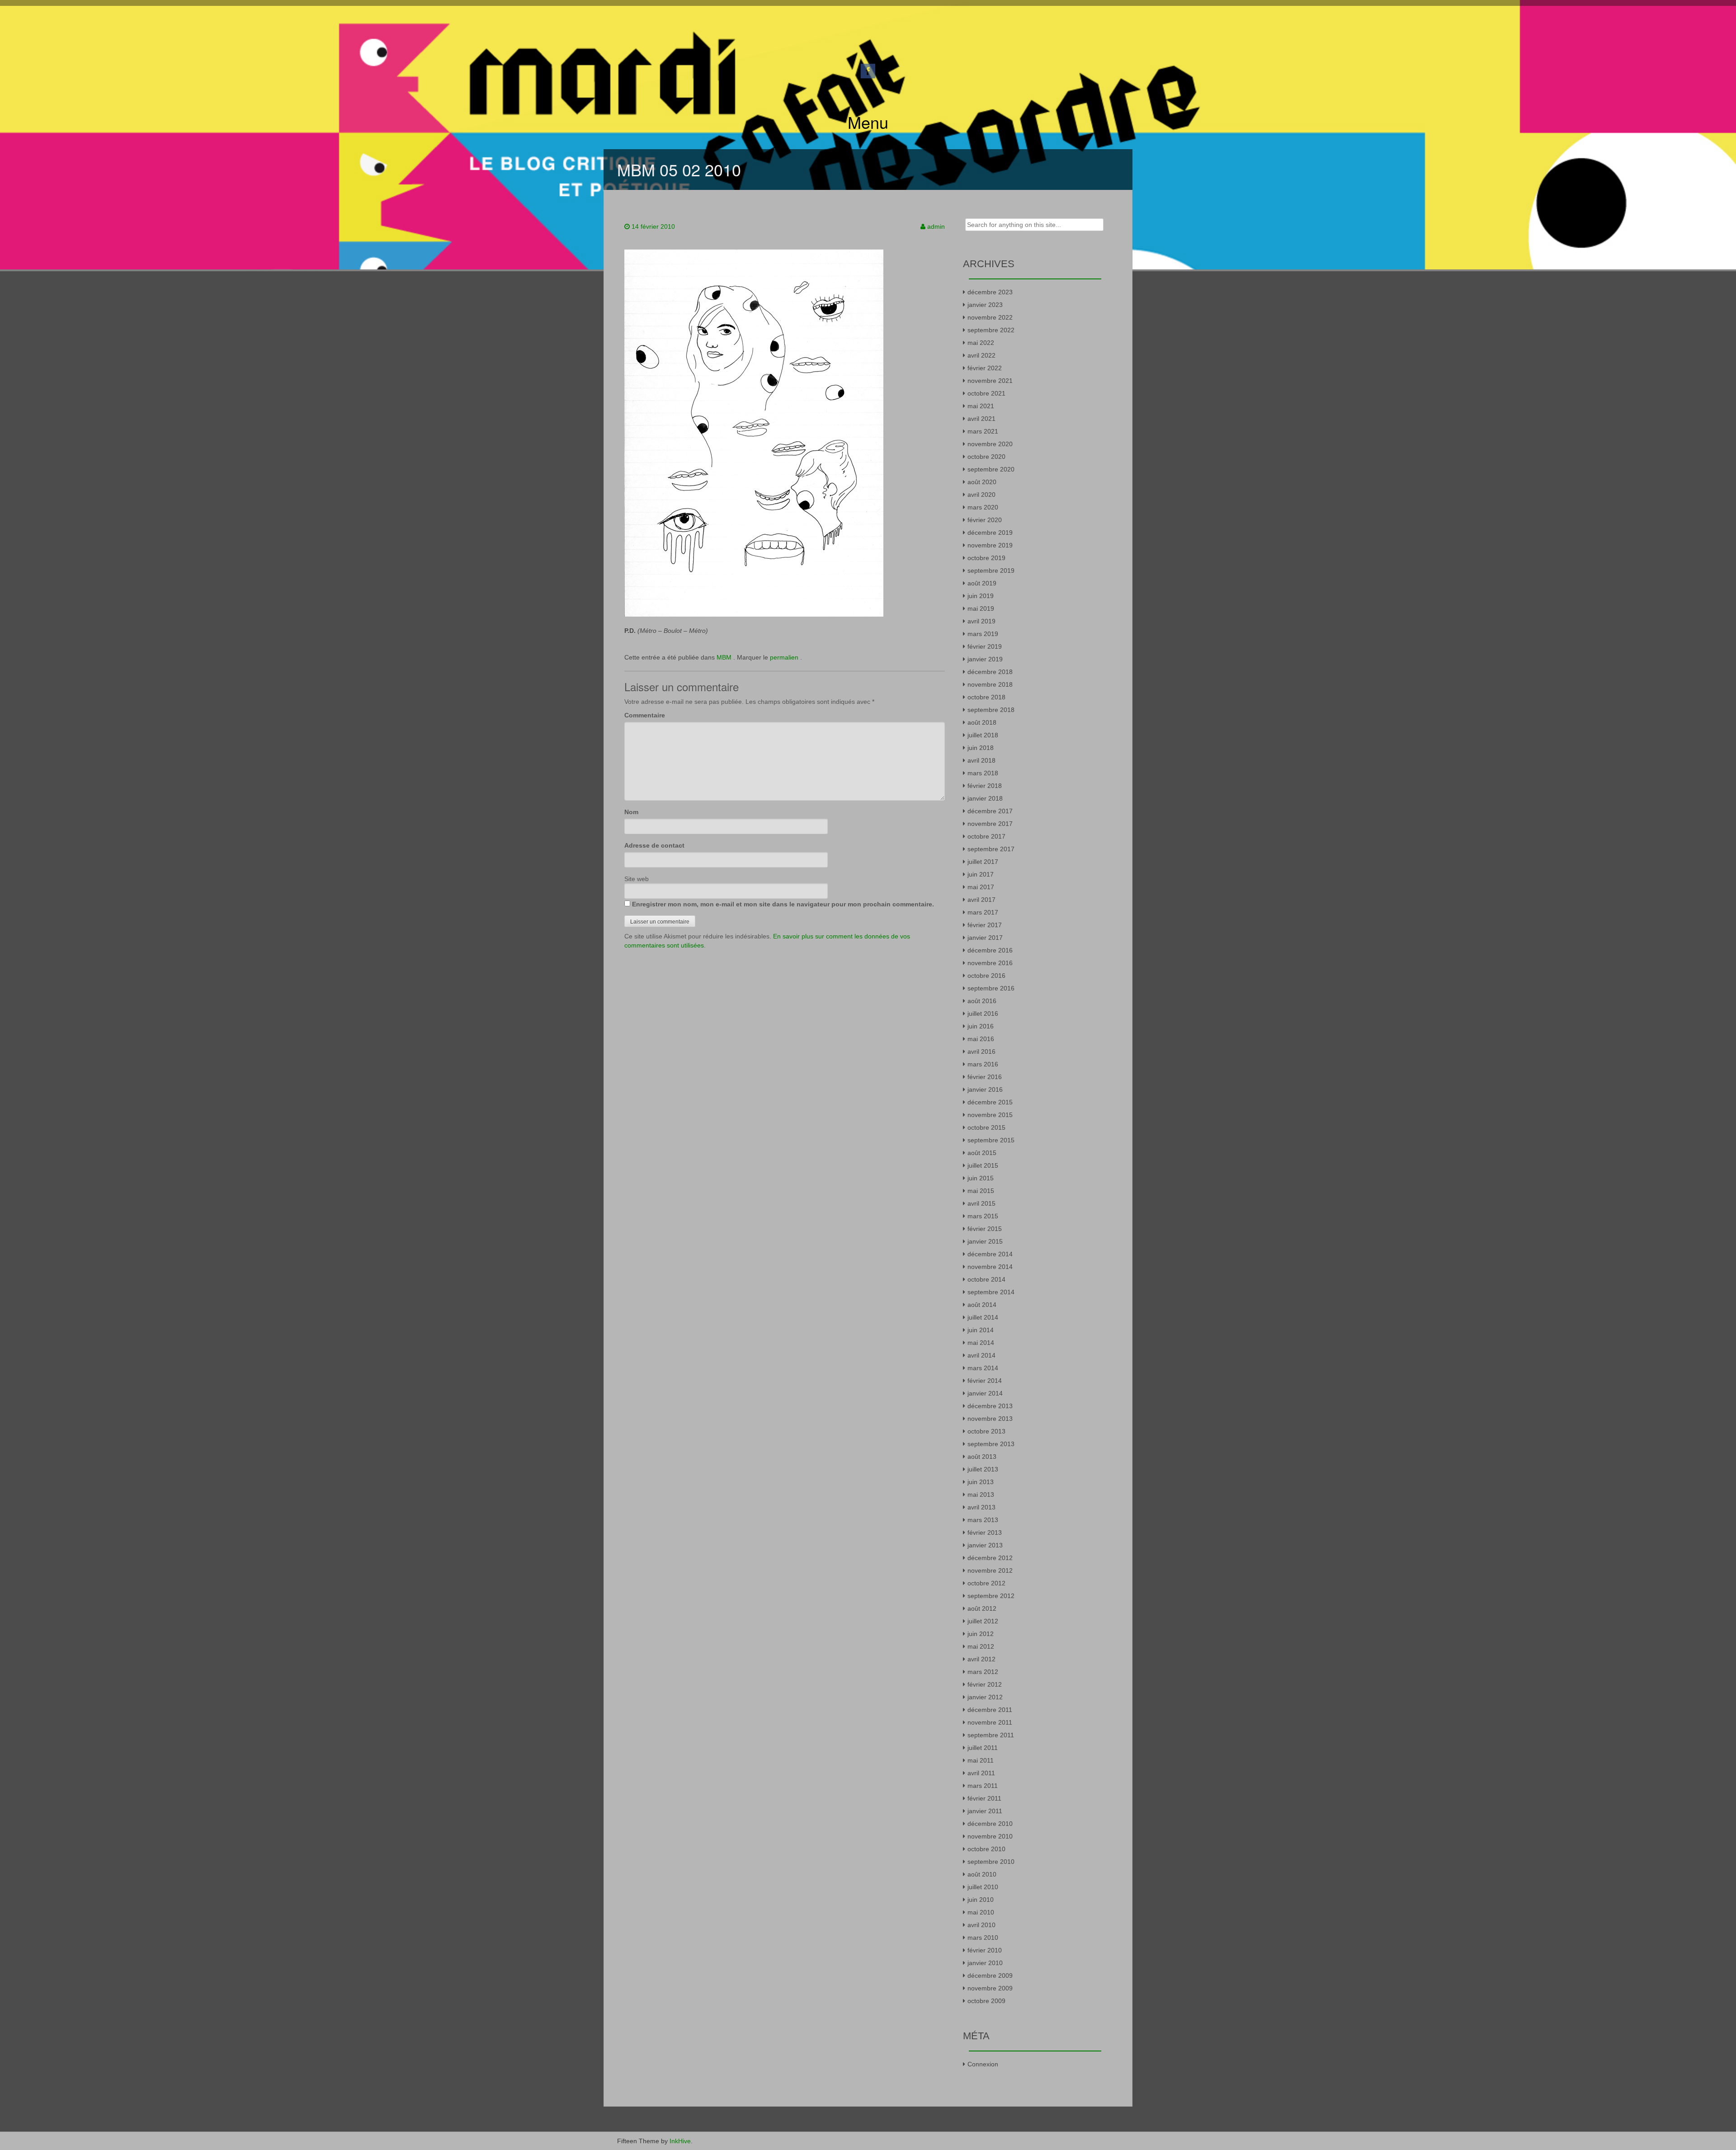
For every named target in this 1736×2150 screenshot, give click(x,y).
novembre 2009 (990, 1988)
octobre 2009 (986, 2001)
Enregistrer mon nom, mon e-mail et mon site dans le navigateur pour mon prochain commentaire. (783, 904)
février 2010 (985, 1950)
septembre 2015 (991, 1140)
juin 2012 (981, 1634)
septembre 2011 (991, 1735)
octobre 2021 (986, 393)
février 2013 (985, 1532)
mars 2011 (983, 1786)
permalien (785, 657)
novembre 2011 (990, 1722)
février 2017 (985, 925)
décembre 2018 (990, 672)
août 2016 (982, 1001)
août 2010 (982, 1874)
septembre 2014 (991, 1292)
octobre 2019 (986, 558)
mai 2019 (981, 608)
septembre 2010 (991, 1862)
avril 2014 (981, 1355)
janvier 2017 (985, 938)
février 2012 (985, 1684)
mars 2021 (983, 431)
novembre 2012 (990, 1570)
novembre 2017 (990, 824)
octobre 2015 (986, 1127)
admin (936, 226)
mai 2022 (981, 343)
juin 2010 (981, 1900)
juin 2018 (981, 748)
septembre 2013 (991, 1444)
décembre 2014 (990, 1254)
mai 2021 (981, 406)
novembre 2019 (990, 545)
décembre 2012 (990, 1558)
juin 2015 (981, 1178)
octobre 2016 (986, 976)
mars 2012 (983, 1672)
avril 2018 (981, 760)
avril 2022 (981, 355)
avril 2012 (981, 1659)
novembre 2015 (990, 1115)
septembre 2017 (991, 849)
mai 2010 (981, 1912)
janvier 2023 (985, 305)
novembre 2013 (990, 1419)
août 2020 (982, 482)
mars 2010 (983, 1938)
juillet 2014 (983, 1317)
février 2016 (985, 1077)
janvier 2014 (985, 1393)
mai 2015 (981, 1191)
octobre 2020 (986, 457)
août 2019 (982, 583)
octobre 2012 (986, 1583)
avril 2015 (981, 1203)
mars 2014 (983, 1368)
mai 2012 (981, 1646)
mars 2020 (983, 507)
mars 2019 (983, 634)
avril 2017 (981, 900)
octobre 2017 (986, 836)
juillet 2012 (983, 1621)
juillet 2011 (983, 1748)
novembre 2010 (990, 1836)
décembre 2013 (990, 1406)
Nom (631, 812)
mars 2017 (983, 912)
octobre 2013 (986, 1431)
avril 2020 (981, 495)
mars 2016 (983, 1064)
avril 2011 (981, 1773)
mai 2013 (981, 1495)
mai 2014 (981, 1343)
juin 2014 (981, 1330)
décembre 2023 (990, 292)
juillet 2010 (983, 1887)
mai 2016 (981, 1039)
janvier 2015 (985, 1241)
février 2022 (985, 368)
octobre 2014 (986, 1279)
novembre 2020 (990, 444)
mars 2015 (983, 1216)
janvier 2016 (985, 1089)
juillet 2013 (983, 1469)
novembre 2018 (990, 684)
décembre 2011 (990, 1710)
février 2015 (985, 1229)
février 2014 (985, 1381)
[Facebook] (868, 71)
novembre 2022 (990, 317)
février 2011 (984, 1798)
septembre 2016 (991, 988)
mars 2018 (983, 773)
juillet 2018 (983, 735)
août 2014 (982, 1305)
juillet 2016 (983, 1014)
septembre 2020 (991, 469)
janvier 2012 (985, 1697)
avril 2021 (981, 419)
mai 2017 (981, 887)
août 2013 (982, 1457)
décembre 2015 (990, 1102)
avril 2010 (981, 1925)
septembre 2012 (991, 1596)
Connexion (983, 2064)
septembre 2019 (991, 571)
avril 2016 (981, 1051)
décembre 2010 (990, 1824)
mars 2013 (983, 1520)
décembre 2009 (990, 1976)
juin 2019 (981, 596)
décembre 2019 (990, 533)
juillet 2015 (983, 1165)
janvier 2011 (985, 1811)
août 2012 (982, 1608)
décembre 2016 (990, 950)
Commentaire (645, 715)
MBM (724, 657)
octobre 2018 (986, 697)
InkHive (680, 2141)
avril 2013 (981, 1507)
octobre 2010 (986, 1849)
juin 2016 (981, 1026)
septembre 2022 (991, 330)
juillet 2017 (983, 862)
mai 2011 (981, 1760)
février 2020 (985, 520)
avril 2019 (981, 621)
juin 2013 (981, 1482)
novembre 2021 (990, 381)
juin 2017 (981, 874)
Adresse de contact (654, 845)
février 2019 (985, 646)
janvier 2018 (985, 798)
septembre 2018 (991, 710)
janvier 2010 (985, 1963)
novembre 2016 (990, 963)
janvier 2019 (985, 659)
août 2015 (982, 1153)
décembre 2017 (990, 811)
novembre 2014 (990, 1267)
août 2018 (982, 722)
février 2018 (985, 786)
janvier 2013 (985, 1545)
